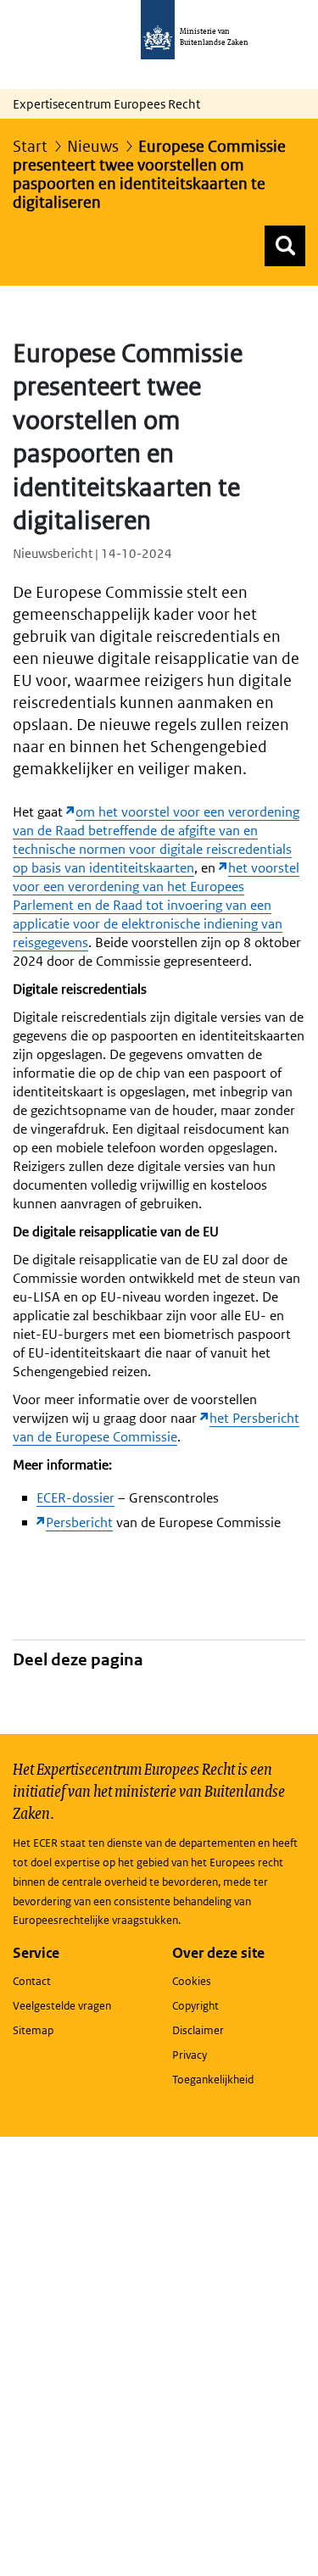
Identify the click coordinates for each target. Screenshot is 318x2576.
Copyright (195, 2006)
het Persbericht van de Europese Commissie (156, 1427)
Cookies (192, 1981)
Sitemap (33, 2030)
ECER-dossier (75, 1498)
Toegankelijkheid (213, 2080)
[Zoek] (285, 246)
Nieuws (93, 146)
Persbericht (79, 1522)
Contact (32, 1981)
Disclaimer (198, 2030)
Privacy (190, 2055)
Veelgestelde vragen (62, 2006)
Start (30, 146)
